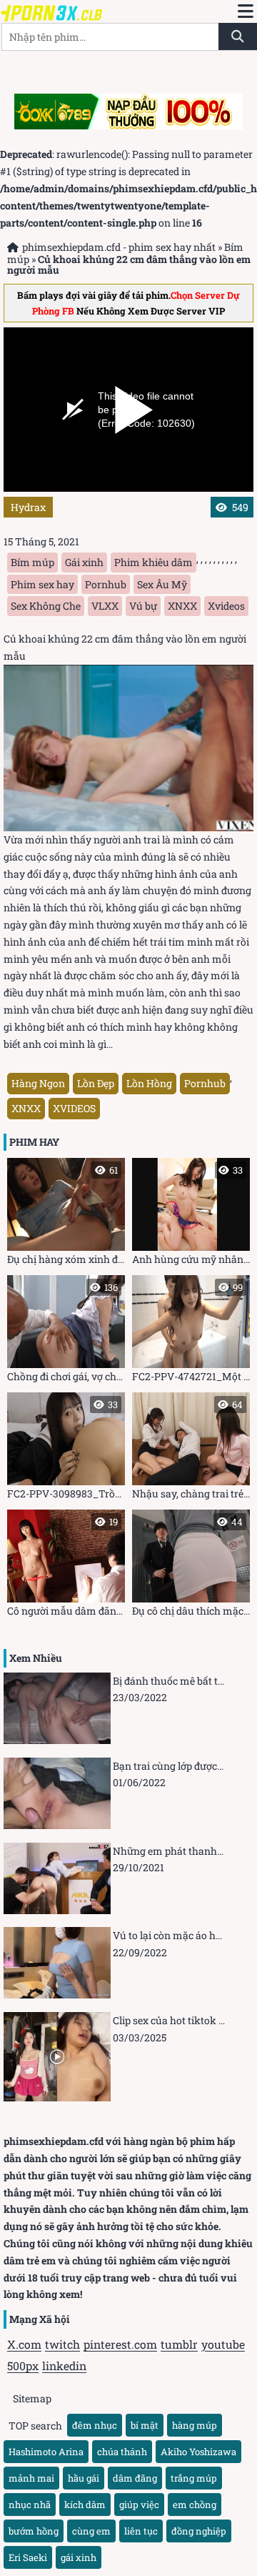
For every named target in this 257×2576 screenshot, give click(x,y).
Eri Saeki (28, 2557)
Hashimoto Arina (46, 2452)
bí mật (145, 2425)
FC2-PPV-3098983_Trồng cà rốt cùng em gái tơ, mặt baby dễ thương (66, 1449)
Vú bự (143, 606)
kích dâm (85, 2505)
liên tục (141, 2531)
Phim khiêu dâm (153, 562)
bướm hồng (34, 2531)
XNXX (182, 606)
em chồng (195, 2505)
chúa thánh (122, 2452)
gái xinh (79, 2557)
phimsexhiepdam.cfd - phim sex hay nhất (119, 247)
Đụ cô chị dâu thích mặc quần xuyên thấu (191, 1566)
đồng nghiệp (199, 2531)
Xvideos (226, 606)
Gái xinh (84, 562)
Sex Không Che (46, 606)
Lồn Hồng (149, 1083)
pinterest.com (120, 2344)
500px (23, 2366)
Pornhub (106, 584)
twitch (62, 2344)
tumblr (179, 2344)
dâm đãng (135, 2478)
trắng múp (194, 2478)
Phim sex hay (42, 584)
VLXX (105, 606)
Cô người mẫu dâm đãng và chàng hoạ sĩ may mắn (66, 1566)
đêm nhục (95, 2425)
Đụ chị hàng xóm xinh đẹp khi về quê (66, 1215)
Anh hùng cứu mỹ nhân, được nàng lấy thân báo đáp (191, 1215)
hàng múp (195, 2425)
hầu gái (84, 2478)
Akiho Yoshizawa (198, 2452)
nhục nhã (30, 2505)
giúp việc (139, 2505)
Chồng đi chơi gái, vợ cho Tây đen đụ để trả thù (66, 1332)
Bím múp (32, 562)
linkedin (64, 2366)
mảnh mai (31, 2478)
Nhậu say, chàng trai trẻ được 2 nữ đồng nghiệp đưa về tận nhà (191, 1449)
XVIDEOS (74, 1108)
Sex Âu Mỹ (162, 584)
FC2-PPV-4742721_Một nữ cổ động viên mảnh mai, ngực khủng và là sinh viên (191, 1332)
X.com (24, 2344)
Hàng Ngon (38, 1083)
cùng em (91, 2531)
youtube (223, 2344)
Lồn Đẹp (96, 1083)
